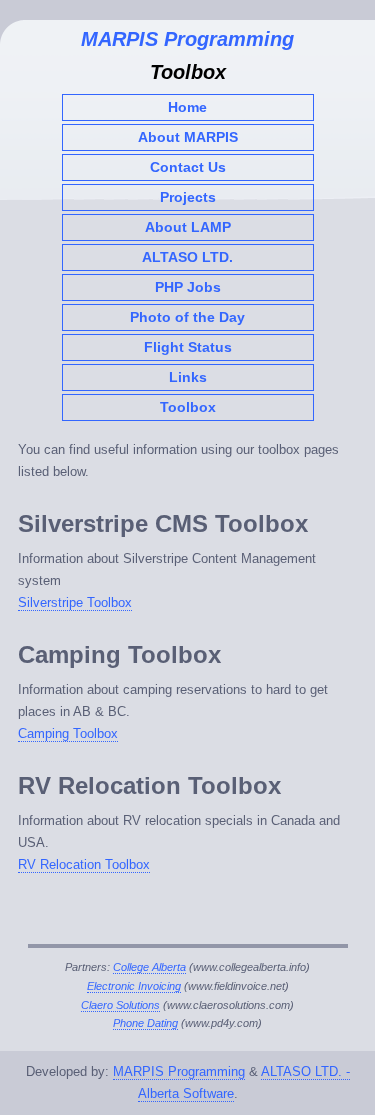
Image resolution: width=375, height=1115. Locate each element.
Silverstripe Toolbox (75, 602)
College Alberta (149, 967)
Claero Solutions (120, 1005)
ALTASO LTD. (187, 257)
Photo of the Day (187, 317)
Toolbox (188, 407)
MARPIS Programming (187, 39)
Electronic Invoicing (134, 986)
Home (187, 107)
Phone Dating (145, 1023)
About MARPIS (188, 137)
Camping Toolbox (68, 733)
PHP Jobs (188, 287)
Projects (188, 197)
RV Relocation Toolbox (84, 864)
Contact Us (188, 167)
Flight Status (188, 347)
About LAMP (188, 227)
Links (188, 377)
